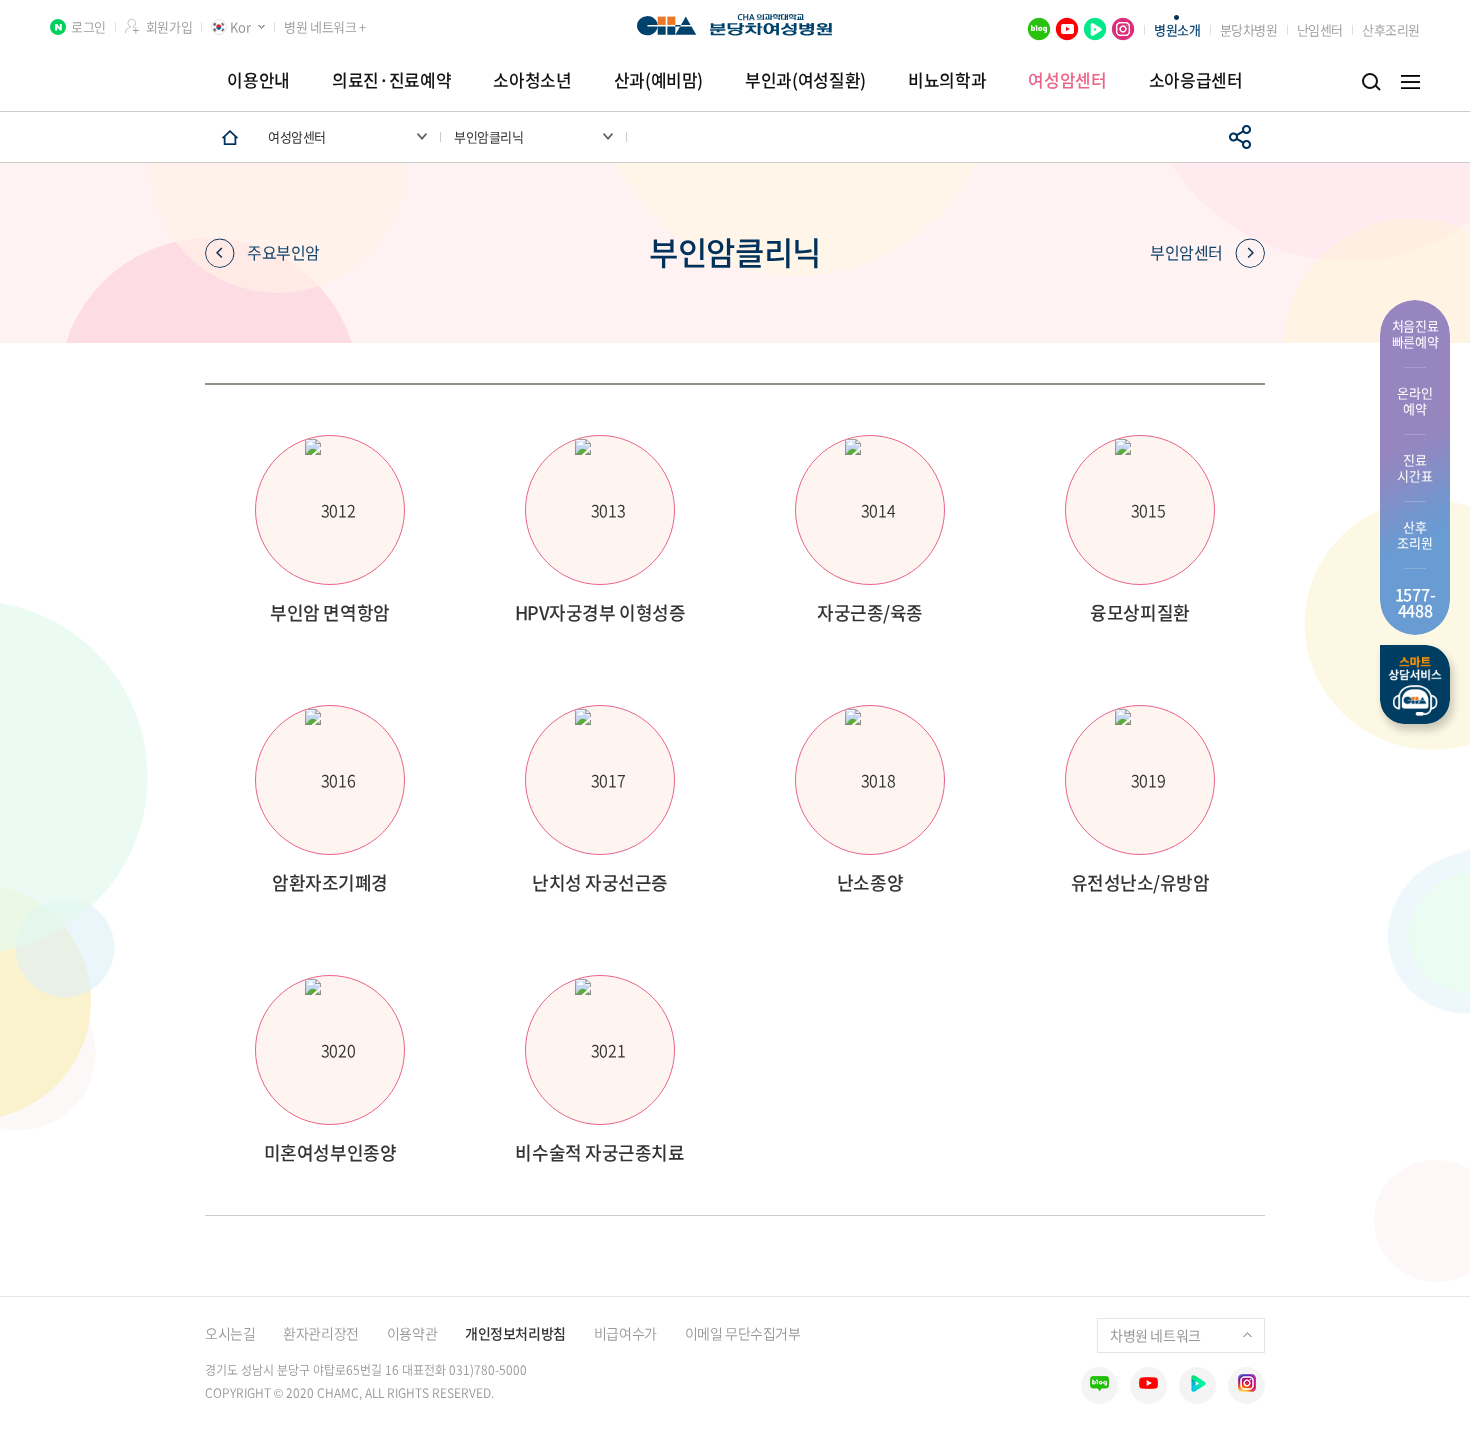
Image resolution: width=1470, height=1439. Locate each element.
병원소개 (1177, 29)
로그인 (88, 26)
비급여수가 (625, 1333)
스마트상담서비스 (1415, 684)
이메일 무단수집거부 (743, 1333)
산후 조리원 (1414, 534)
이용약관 (412, 1333)
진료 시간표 (1414, 467)
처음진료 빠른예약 (1415, 333)
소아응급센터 (1196, 79)
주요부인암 (283, 252)
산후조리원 (1391, 29)
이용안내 (258, 79)
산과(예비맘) (659, 79)
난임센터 (1320, 29)
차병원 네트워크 (1155, 1335)
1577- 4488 (1415, 602)
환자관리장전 (320, 1333)
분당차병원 (1249, 29)
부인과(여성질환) (805, 79)
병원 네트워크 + (324, 26)
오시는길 (230, 1333)
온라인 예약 (1414, 400)
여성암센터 (1067, 79)
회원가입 (169, 26)
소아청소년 (532, 79)
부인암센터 (1186, 252)
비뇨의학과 (947, 79)
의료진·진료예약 (391, 79)
